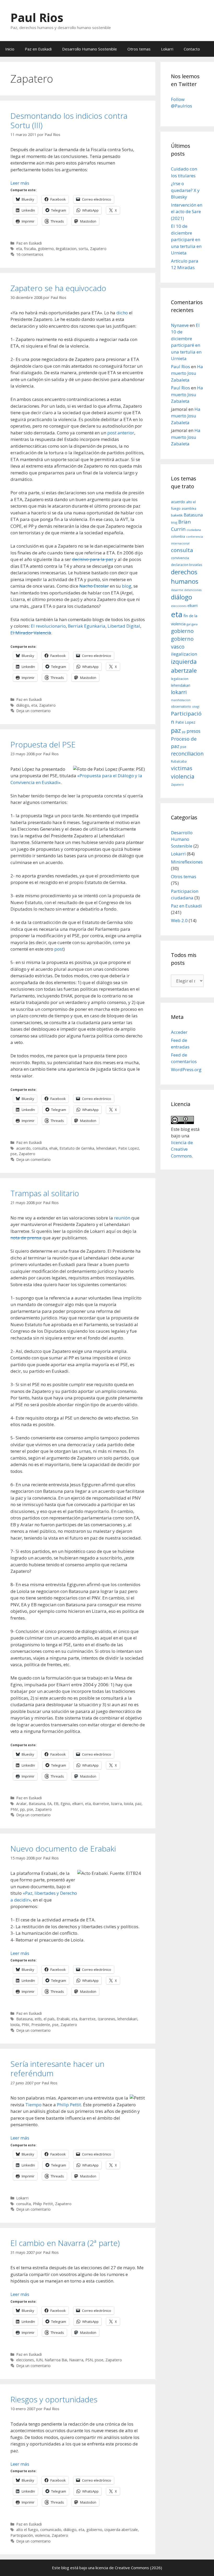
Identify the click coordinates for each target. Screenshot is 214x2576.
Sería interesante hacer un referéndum (57, 2069)
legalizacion (180, 679)
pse (14, 1154)
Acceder (179, 1032)
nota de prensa (26, 1238)
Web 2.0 (179, 920)
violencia (42, 2535)
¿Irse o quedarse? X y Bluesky (185, 190)
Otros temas (139, 49)
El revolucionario (48, 626)
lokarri (179, 692)
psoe (99, 2360)
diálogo (23, 705)
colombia (178, 536)
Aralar (21, 1804)
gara (195, 624)
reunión (122, 1218)
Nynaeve (180, 325)
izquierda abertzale (121, 2530)
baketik (177, 515)
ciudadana (194, 530)
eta (19, 249)
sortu (83, 249)
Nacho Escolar (94, 586)
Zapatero (98, 249)
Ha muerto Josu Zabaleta (187, 373)
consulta (40, 1148)
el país (49, 2019)
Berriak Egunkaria (87, 626)
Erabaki (63, 2019)
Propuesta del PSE (43, 744)
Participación (22, 2535)
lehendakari (106, 1148)
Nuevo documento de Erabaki (63, 1849)
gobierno (46, 249)
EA (49, 1804)
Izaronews (106, 2019)
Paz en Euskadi (38, 49)
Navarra (76, 2360)
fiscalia (30, 249)
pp (22, 1809)
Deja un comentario (33, 711)
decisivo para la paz (93, 559)
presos (194, 731)
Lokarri (167, 49)
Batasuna (37, 1804)
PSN (89, 2360)
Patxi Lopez (129, 1148)
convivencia (180, 558)
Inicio (10, 49)
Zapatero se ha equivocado (58, 288)
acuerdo (23, 1148)
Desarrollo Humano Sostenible (90, 49)
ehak (53, 1148)
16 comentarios (30, 254)
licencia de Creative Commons (182, 1149)
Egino (65, 1804)
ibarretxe (101, 1804)
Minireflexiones (187, 862)
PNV (14, 1809)
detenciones (193, 590)
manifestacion (181, 700)
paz (138, 1804)
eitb (38, 2019)
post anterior (121, 433)
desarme (177, 590)
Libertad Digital (124, 626)
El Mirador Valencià (31, 633)
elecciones (25, 2360)
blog (127, 586)
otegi (196, 707)
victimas (182, 768)
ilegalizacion (66, 249)
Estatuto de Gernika (77, 1148)
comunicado (51, 2530)
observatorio (181, 706)
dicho (122, 313)
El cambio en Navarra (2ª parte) (65, 2243)
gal (189, 624)
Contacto (192, 49)
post (59, 949)
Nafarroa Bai (56, 2360)
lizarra (117, 1804)
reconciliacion (187, 754)
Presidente (41, 2025)
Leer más (20, 183)
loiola (129, 1804)
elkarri (78, 1804)
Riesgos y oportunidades (54, 2399)
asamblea (189, 509)
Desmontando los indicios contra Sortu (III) (69, 120)
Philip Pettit (69, 2105)
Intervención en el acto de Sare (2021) (187, 212)
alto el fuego (27, 2530)
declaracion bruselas (186, 565)
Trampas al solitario (45, 1193)
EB (56, 1804)
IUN (39, 2360)
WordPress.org (186, 1069)
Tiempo (33, 2105)
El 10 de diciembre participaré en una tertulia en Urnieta (186, 239)
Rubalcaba (179, 761)
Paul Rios (37, 17)
